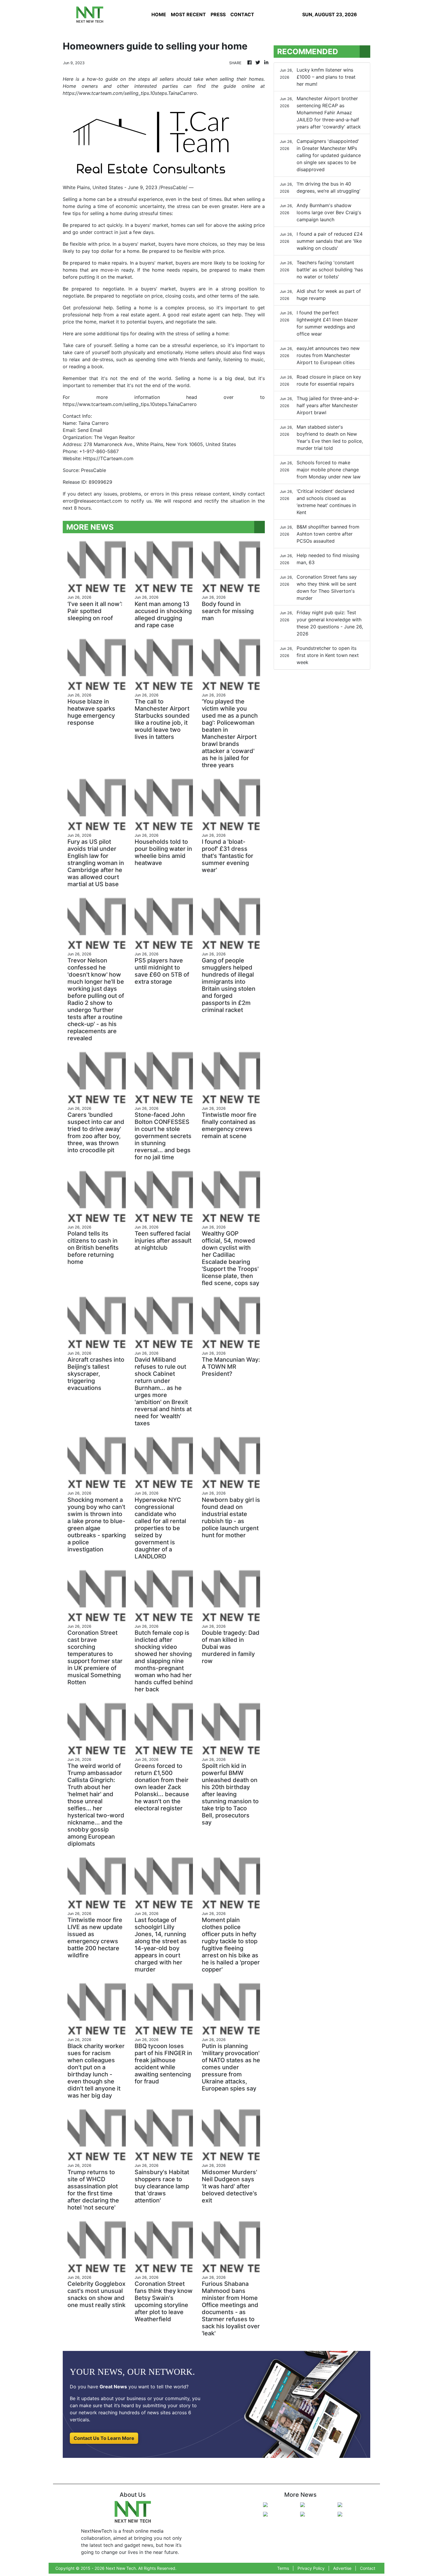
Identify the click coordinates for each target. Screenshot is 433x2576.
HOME (159, 14)
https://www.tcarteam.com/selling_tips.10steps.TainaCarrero (130, 404)
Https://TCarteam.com (108, 458)
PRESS (218, 14)
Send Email (90, 430)
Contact (368, 2568)
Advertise (342, 2568)
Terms (283, 2568)
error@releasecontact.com (92, 501)
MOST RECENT (188, 14)
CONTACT (242, 14)
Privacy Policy (311, 2568)
